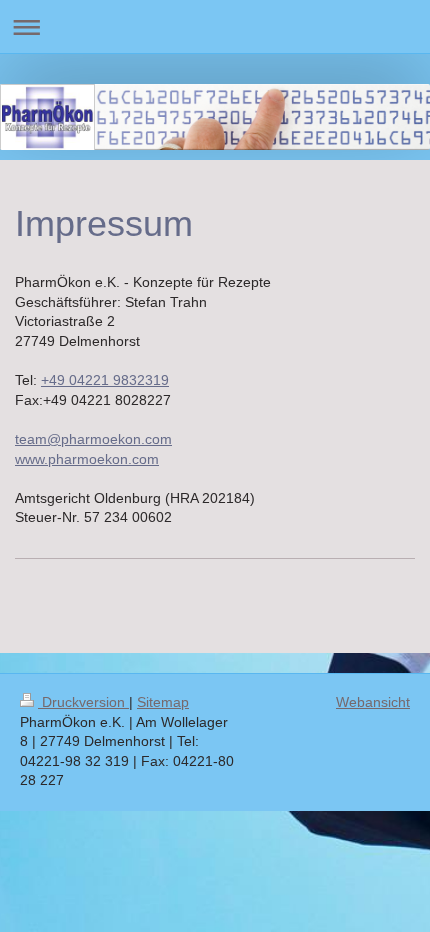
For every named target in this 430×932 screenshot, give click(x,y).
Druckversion (83, 702)
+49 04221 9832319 (105, 380)
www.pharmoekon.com (87, 459)
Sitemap (163, 702)
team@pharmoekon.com (93, 439)
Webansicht (373, 702)
